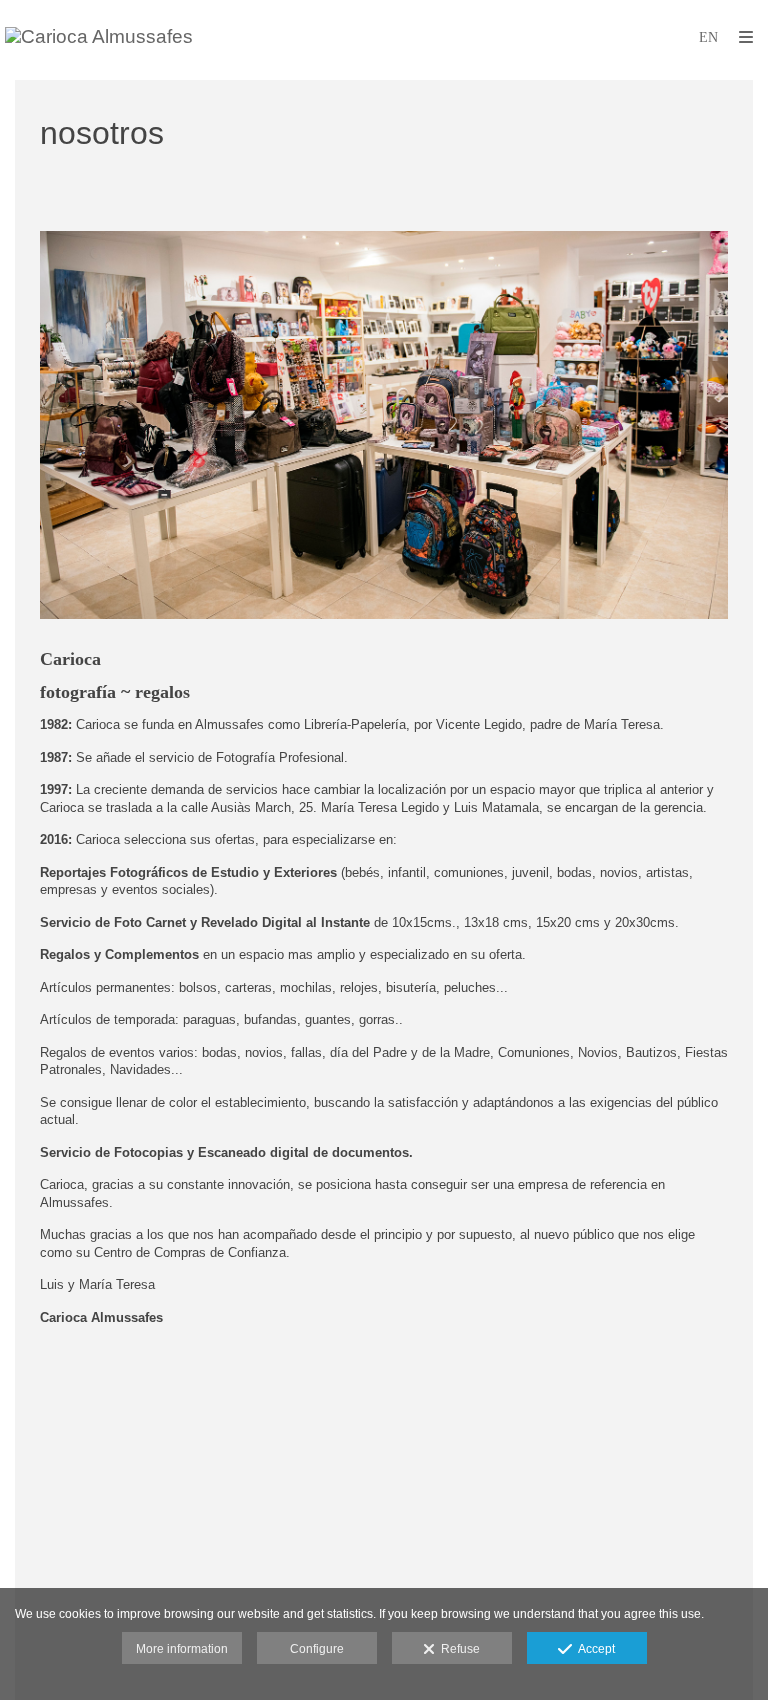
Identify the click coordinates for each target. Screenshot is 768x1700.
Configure (317, 1649)
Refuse (457, 1649)
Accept (593, 1649)
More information (182, 1649)
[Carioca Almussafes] (99, 37)
